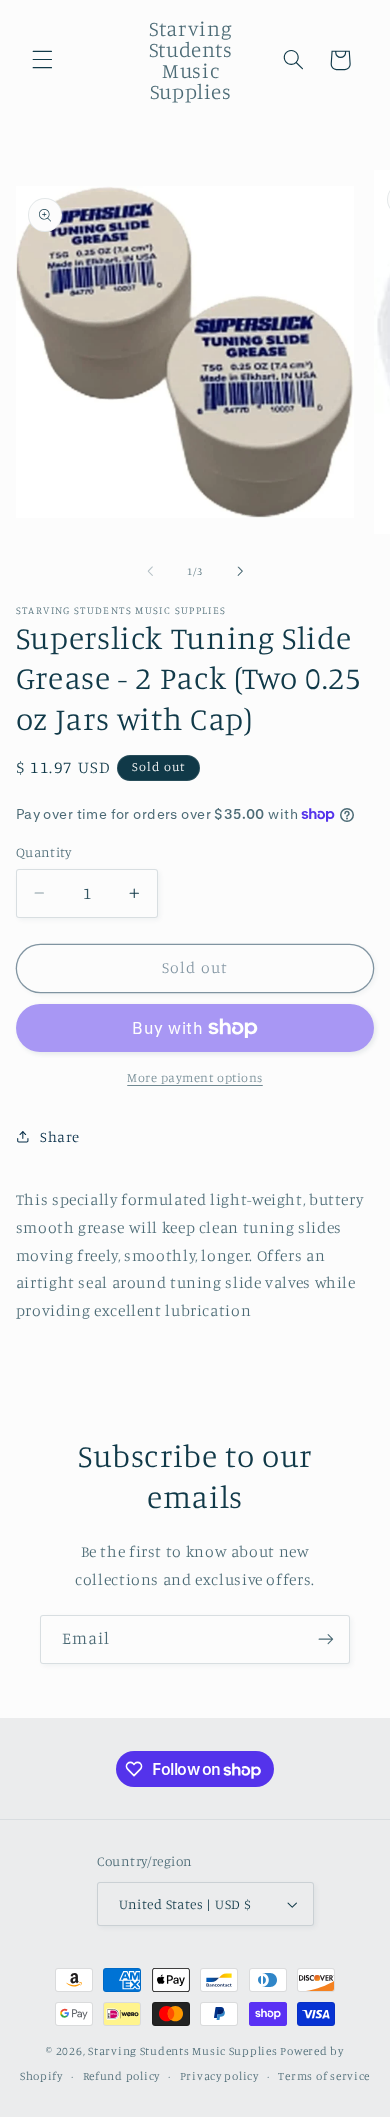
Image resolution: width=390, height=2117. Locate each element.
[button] (42, 60)
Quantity (43, 852)
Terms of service (324, 2076)
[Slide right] (240, 572)
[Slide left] (150, 572)
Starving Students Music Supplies (183, 2051)
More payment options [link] (195, 1077)
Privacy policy (219, 2076)
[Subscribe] (326, 1639)
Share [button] (60, 1136)
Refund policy (122, 2076)
